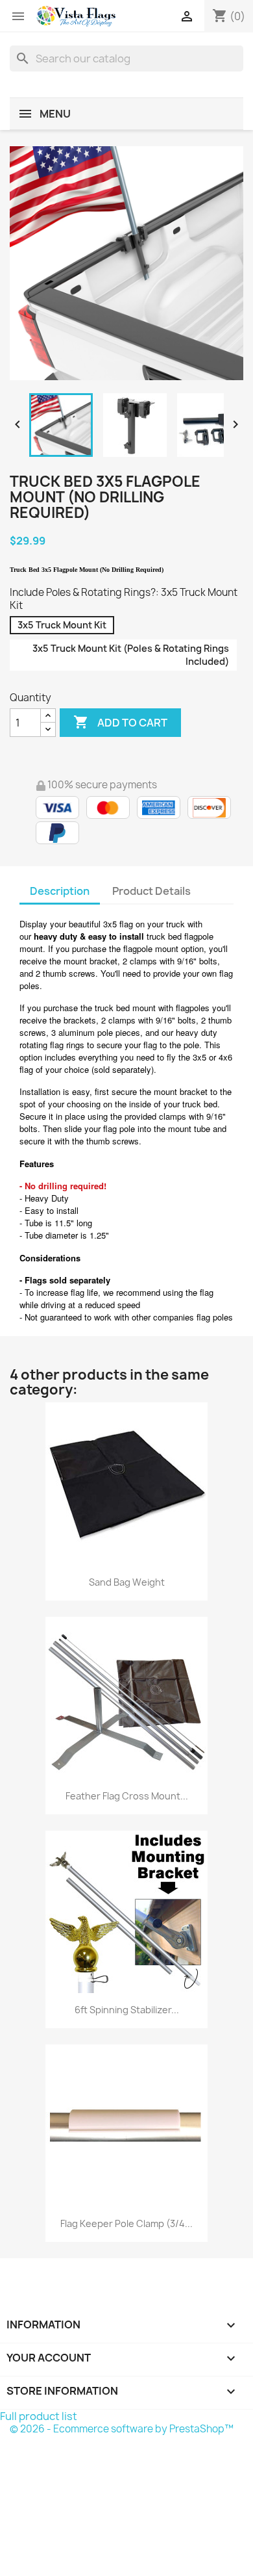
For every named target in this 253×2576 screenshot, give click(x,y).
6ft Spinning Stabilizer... (127, 2010)
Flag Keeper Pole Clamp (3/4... (126, 2223)
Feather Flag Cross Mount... (127, 1796)
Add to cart (120, 722)
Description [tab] (60, 891)
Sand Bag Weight (127, 1582)
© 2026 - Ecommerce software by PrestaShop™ (122, 2429)
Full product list (39, 2416)
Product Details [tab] (151, 891)
